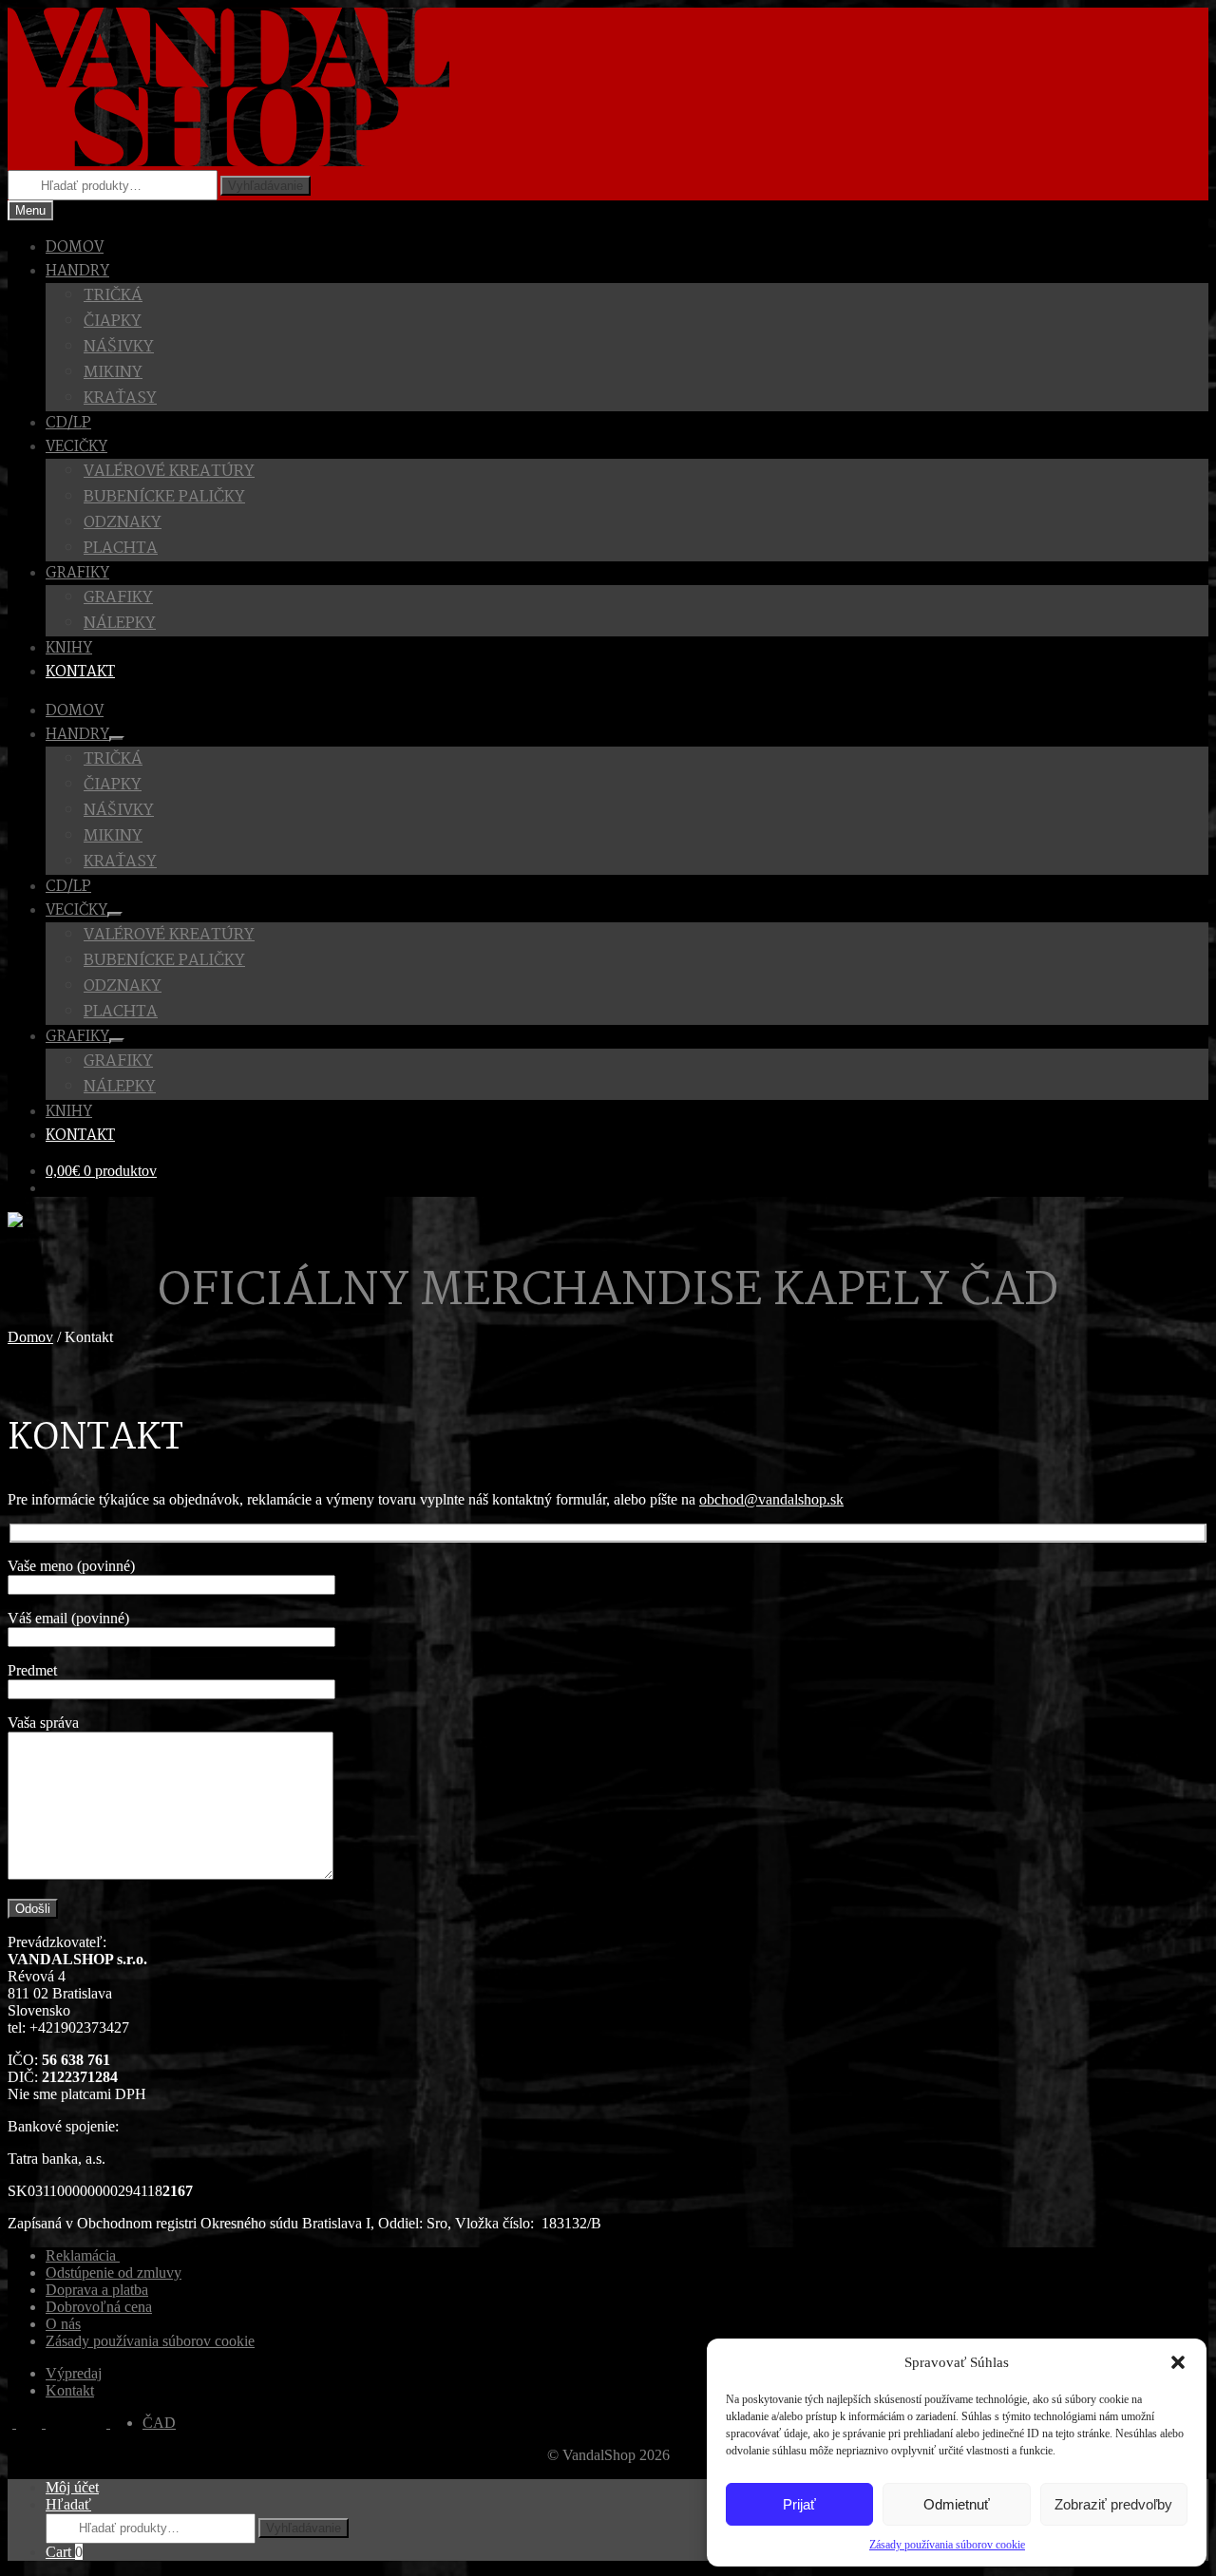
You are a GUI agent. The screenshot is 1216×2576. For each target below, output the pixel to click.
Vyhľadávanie (266, 186)
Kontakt (80, 672)
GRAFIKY (77, 573)
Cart (64, 2552)
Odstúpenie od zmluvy (114, 2273)
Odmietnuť (957, 2504)
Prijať (799, 2504)
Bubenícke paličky (164, 497)
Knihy (69, 648)
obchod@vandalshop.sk (771, 1499)
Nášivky (119, 347)
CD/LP (68, 423)
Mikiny (113, 373)
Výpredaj (74, 2373)
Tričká (113, 296)
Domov (75, 247)
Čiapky (113, 322)
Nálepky (120, 624)
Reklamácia (83, 2255)
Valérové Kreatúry (169, 472)
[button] (1178, 2362)
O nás (63, 2324)
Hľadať (68, 2504)
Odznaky (123, 523)
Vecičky (76, 447)
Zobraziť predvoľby (1113, 2504)
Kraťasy (120, 398)
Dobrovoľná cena (99, 2307)
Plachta (121, 549)
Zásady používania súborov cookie (947, 2545)
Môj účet (72, 2487)
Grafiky (118, 598)
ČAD (159, 2423)
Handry (77, 271)
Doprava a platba (97, 2290)
